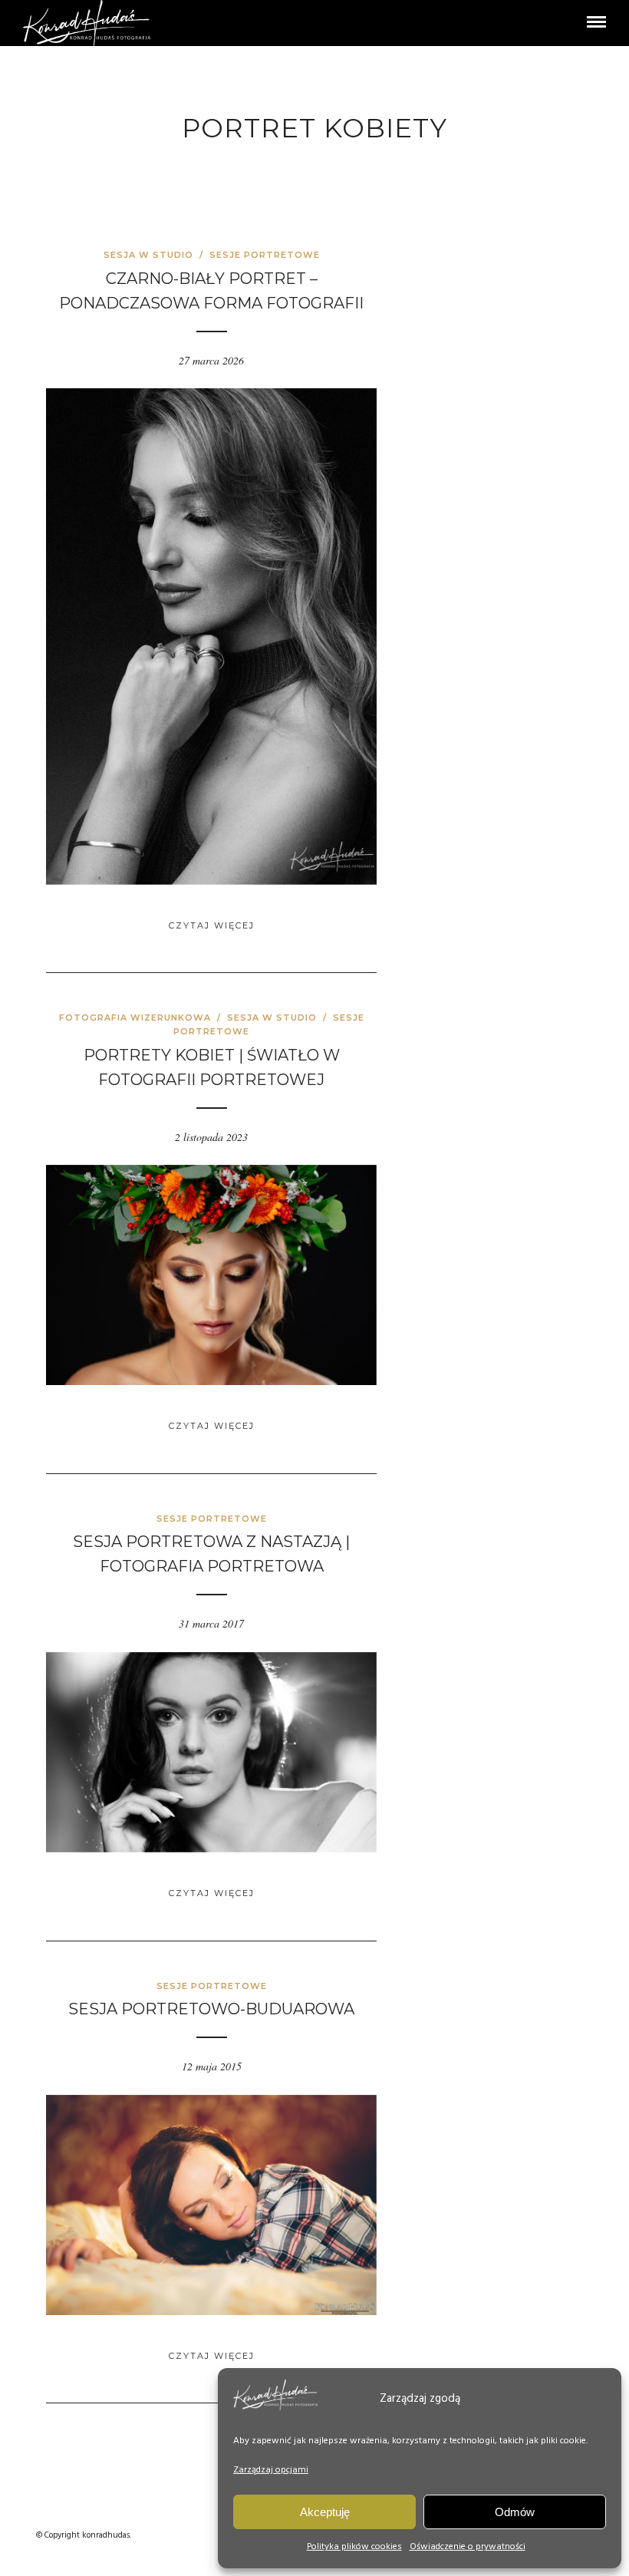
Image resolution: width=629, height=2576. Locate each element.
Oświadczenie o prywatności (468, 2547)
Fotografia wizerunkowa (135, 1018)
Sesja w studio (148, 255)
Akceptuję (325, 2512)
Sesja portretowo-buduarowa (211, 2009)
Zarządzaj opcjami (271, 2470)
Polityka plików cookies (354, 2547)
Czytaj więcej (212, 925)
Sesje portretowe (265, 255)
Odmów (515, 2512)
